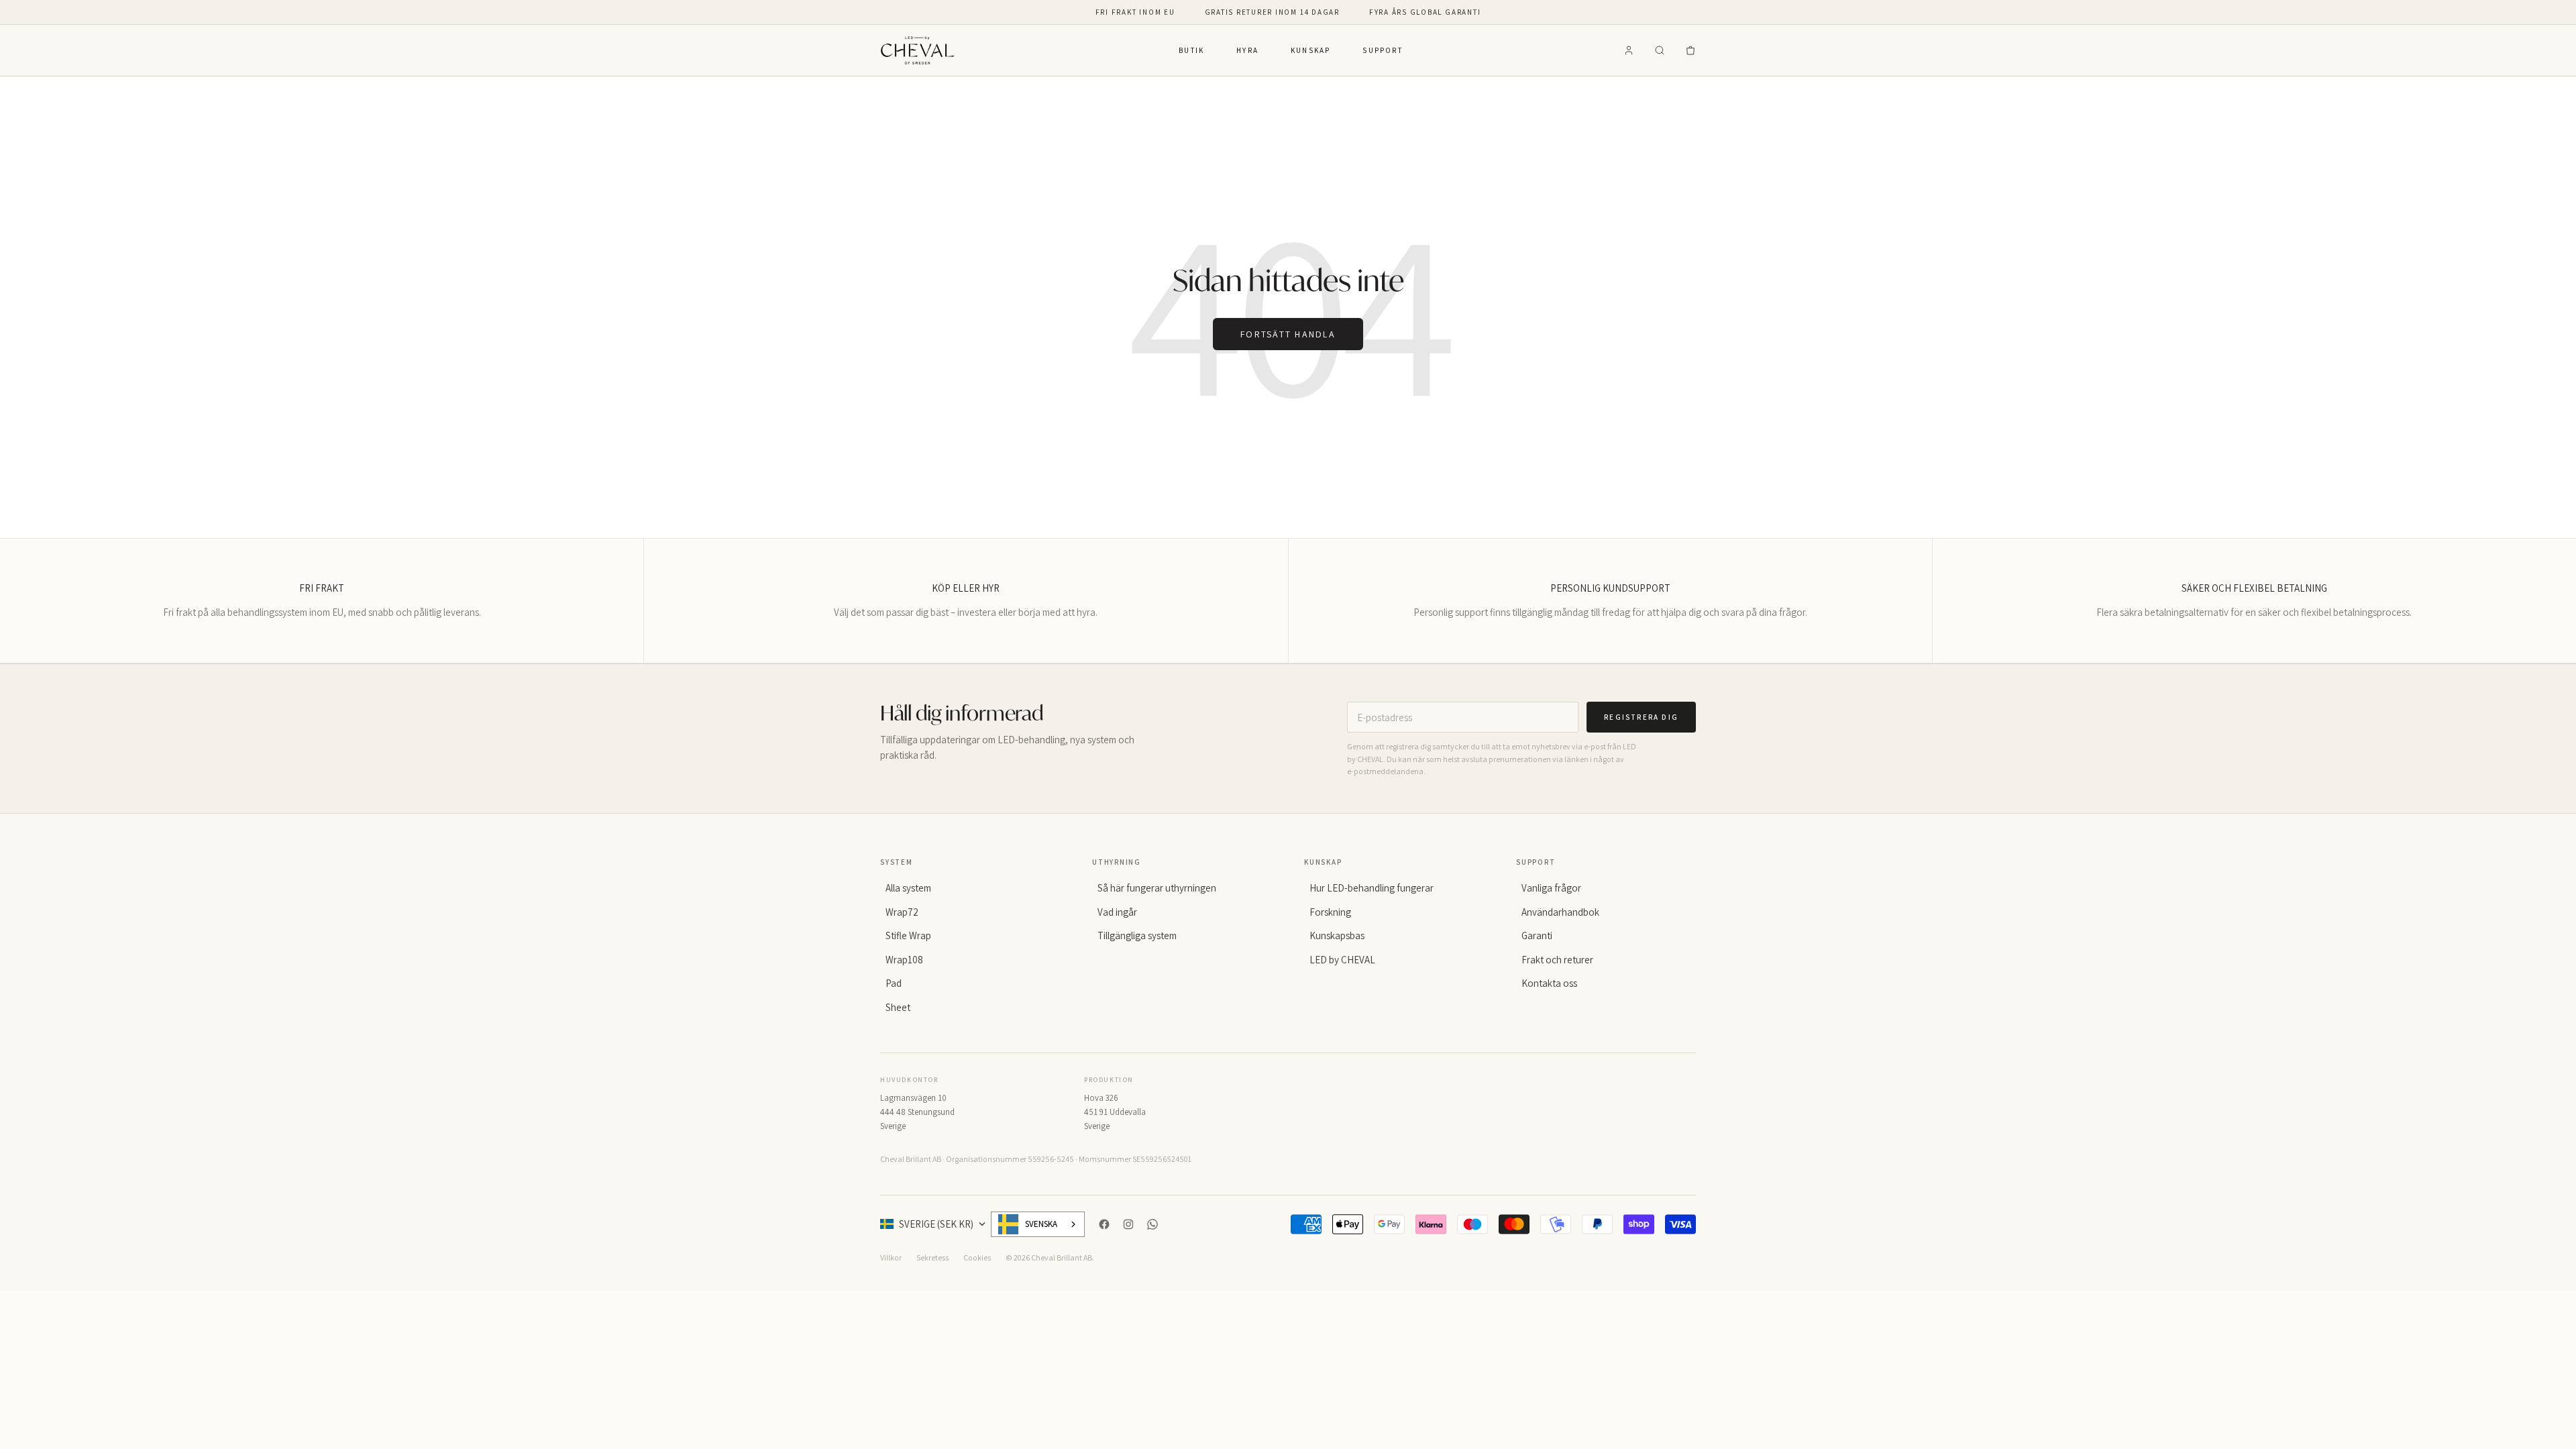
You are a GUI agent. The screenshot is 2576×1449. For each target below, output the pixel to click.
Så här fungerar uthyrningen (1157, 888)
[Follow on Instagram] (1128, 1224)
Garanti (1537, 935)
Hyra (1247, 50)
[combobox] (1038, 1224)
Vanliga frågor (1551, 888)
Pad (894, 983)
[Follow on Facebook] (1104, 1224)
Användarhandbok (1560, 912)
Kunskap (1310, 50)
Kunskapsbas (1337, 935)
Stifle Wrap (908, 935)
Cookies (977, 1257)
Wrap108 (904, 960)
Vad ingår (1117, 912)
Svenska (1041, 1224)
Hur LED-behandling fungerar (1372, 888)
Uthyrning (1117, 862)
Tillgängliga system (1137, 935)
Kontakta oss (1549, 983)
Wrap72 (902, 912)
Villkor (891, 1257)
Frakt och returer (1557, 960)
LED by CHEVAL (1342, 960)
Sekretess (932, 1257)
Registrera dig (1641, 717)
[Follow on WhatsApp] (1152, 1224)
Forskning (1330, 912)
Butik (1191, 50)
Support (1382, 50)
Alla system (908, 888)
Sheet (898, 1007)
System (897, 862)
